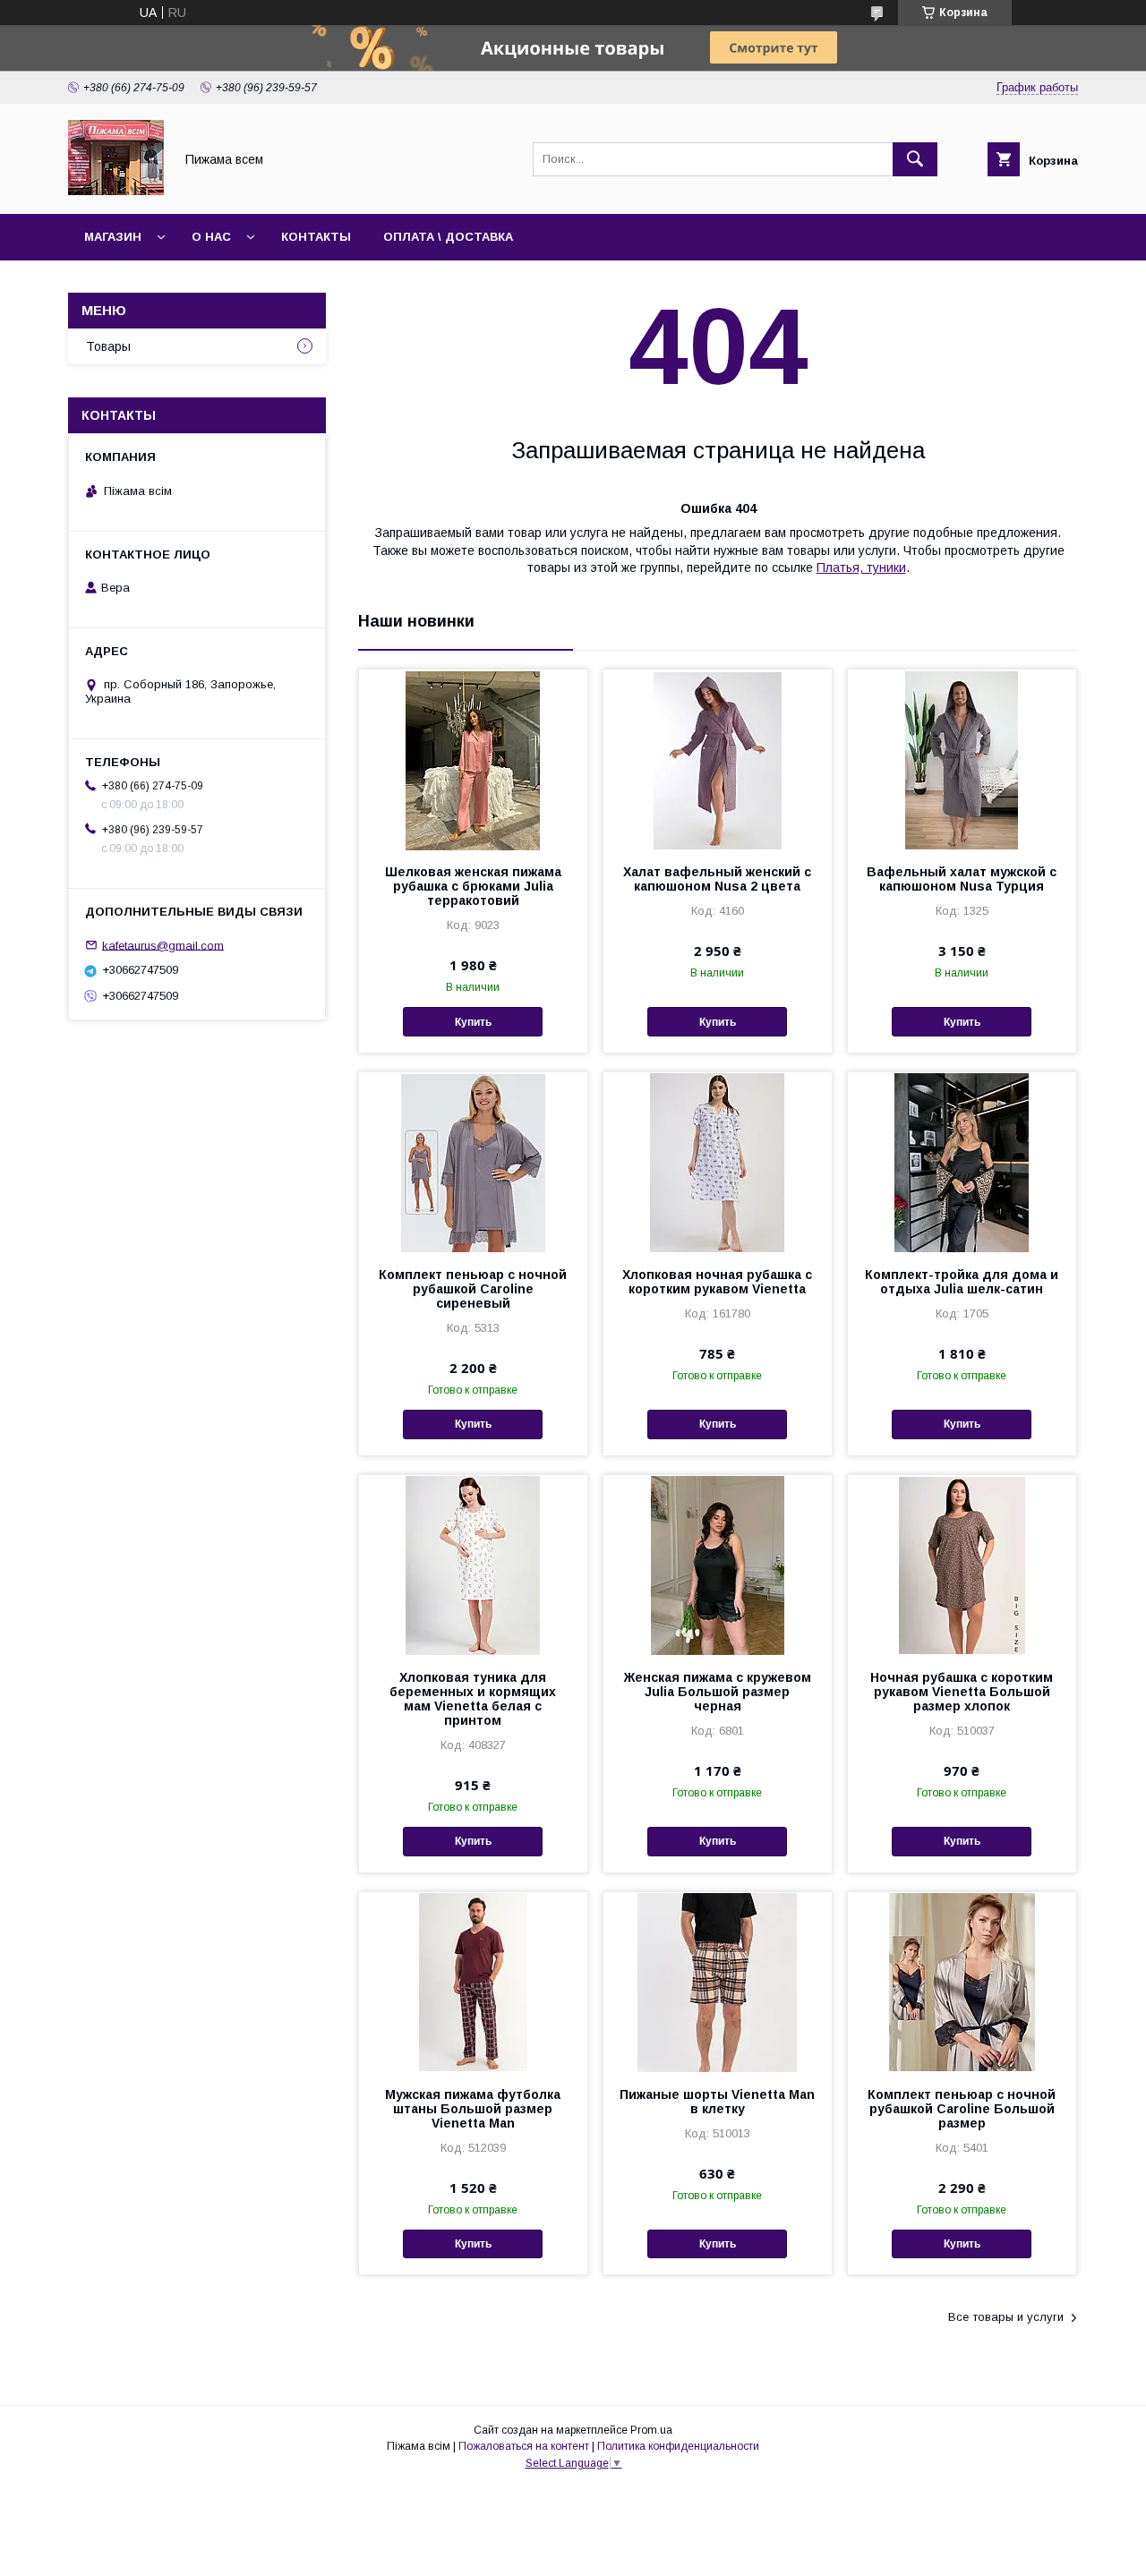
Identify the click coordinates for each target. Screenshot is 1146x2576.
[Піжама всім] (116, 191)
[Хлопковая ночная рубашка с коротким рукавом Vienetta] (718, 1162)
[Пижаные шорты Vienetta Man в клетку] (718, 1982)
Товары (108, 346)
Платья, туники (861, 567)
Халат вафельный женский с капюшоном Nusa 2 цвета (717, 879)
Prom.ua (651, 2430)
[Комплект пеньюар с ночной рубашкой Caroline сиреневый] (473, 1162)
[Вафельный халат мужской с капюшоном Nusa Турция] (962, 759)
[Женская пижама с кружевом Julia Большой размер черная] (718, 1565)
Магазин (113, 237)
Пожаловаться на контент (524, 2446)
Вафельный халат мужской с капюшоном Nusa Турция (962, 879)
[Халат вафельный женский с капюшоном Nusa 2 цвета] (718, 759)
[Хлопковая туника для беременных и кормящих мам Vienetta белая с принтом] (473, 1565)
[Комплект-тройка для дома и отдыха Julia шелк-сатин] (962, 1162)
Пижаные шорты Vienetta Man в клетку (717, 2102)
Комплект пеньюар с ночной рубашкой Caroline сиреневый (473, 1289)
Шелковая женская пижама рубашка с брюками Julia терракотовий (473, 886)
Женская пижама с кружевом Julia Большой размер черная (718, 1692)
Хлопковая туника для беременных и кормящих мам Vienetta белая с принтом (473, 1699)
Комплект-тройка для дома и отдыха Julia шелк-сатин (962, 1282)
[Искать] (915, 159)
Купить (473, 1022)
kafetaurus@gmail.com (163, 945)
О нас (211, 237)
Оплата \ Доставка (448, 237)
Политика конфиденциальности (678, 2446)
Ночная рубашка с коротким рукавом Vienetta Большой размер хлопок (962, 1692)
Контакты (316, 237)
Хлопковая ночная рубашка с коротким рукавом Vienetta (717, 1282)
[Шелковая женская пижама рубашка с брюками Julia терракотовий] (473, 759)
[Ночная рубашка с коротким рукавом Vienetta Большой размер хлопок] (962, 1565)
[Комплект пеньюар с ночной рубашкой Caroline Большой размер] (962, 1982)
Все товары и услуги (1006, 2317)
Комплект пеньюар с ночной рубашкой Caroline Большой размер (962, 2109)
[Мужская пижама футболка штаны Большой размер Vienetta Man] (473, 1982)
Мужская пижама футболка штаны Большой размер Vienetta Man (473, 2109)
